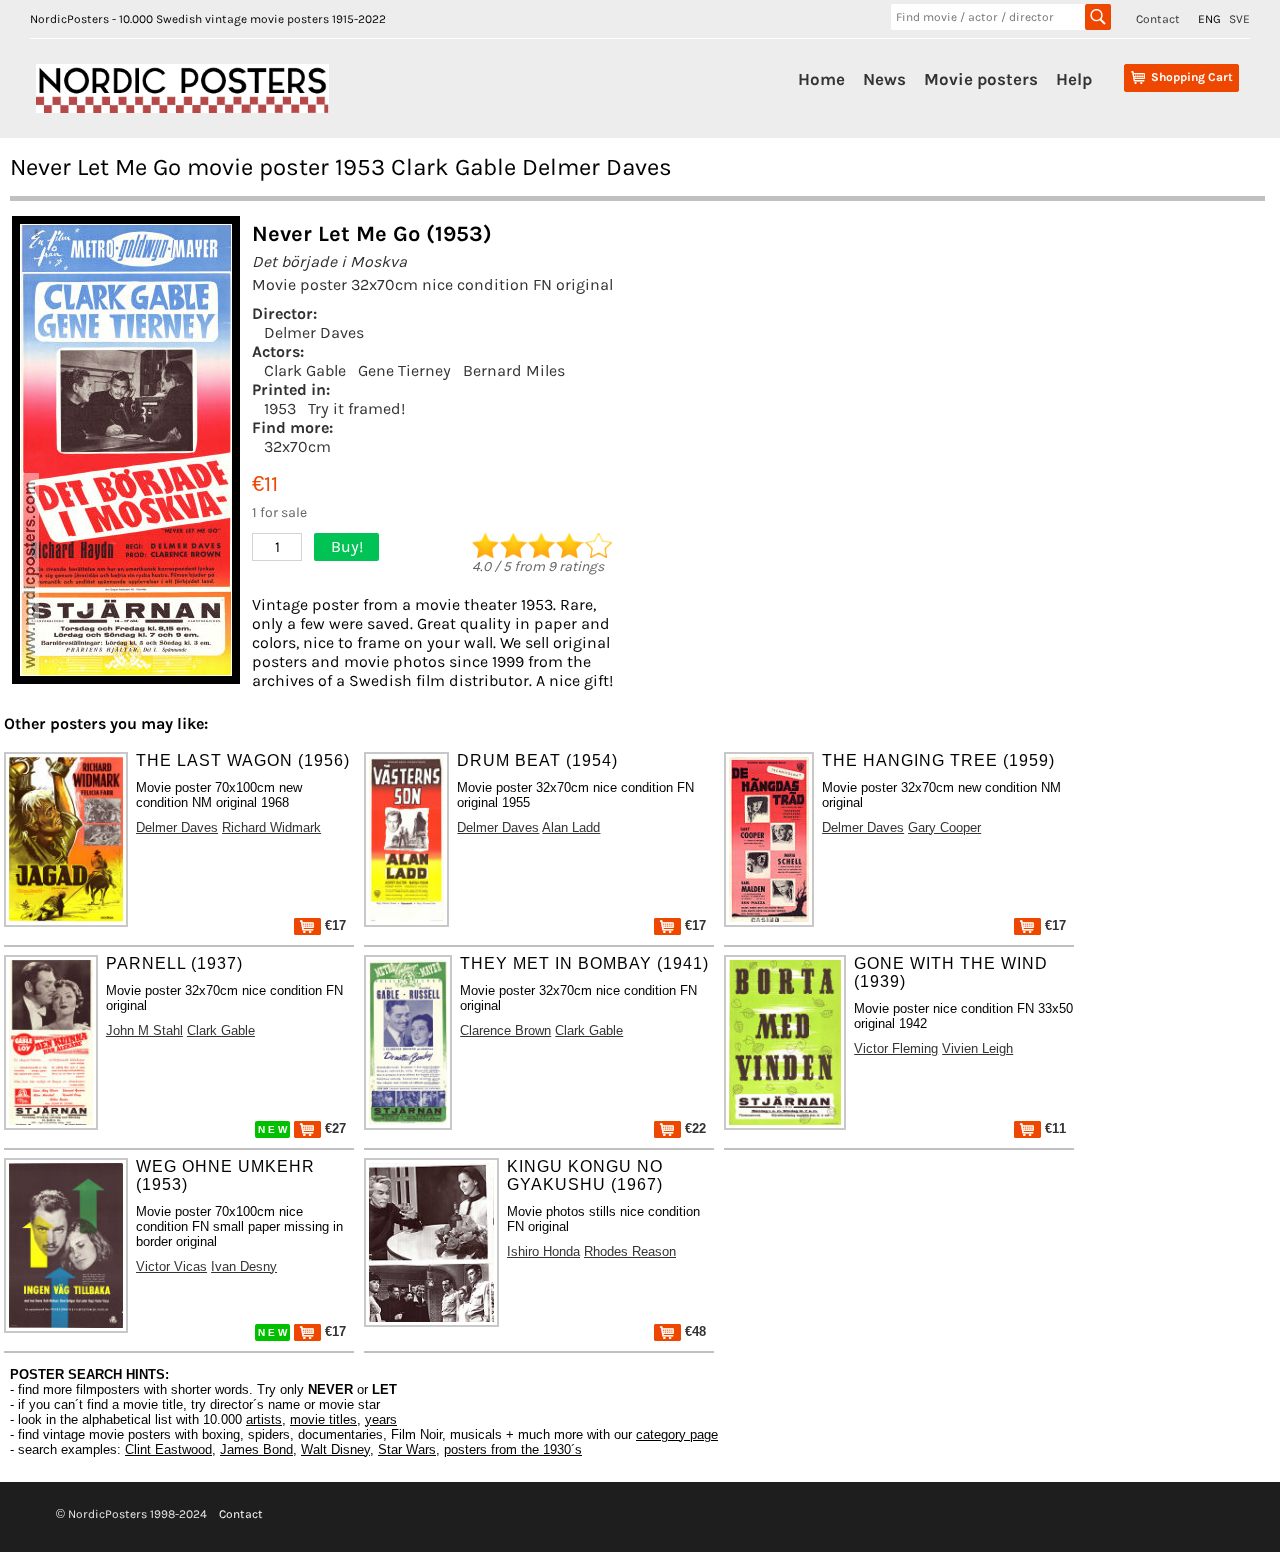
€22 (693, 1128)
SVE (1239, 19)
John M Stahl (144, 1030)
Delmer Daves (314, 332)
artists (264, 1419)
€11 (1053, 1128)
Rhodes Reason (630, 1251)
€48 (693, 1331)
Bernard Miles (514, 370)
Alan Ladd (571, 827)
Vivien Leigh (977, 1048)
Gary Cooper (944, 827)
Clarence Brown (505, 1030)
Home (821, 79)
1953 (280, 408)
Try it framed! (356, 408)
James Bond (256, 1449)
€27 (333, 1128)
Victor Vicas (171, 1266)
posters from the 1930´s (513, 1449)
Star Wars (407, 1449)
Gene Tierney (404, 370)
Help (1074, 79)
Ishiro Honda (543, 1251)
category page (677, 1434)
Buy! (347, 546)
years (381, 1419)
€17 (333, 925)
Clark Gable (305, 370)
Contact (1158, 19)
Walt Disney (335, 1449)
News (884, 79)
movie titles (323, 1419)
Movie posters (981, 79)
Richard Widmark (271, 827)
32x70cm (297, 446)
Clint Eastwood (168, 1449)
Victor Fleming (896, 1048)
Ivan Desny (244, 1266)
